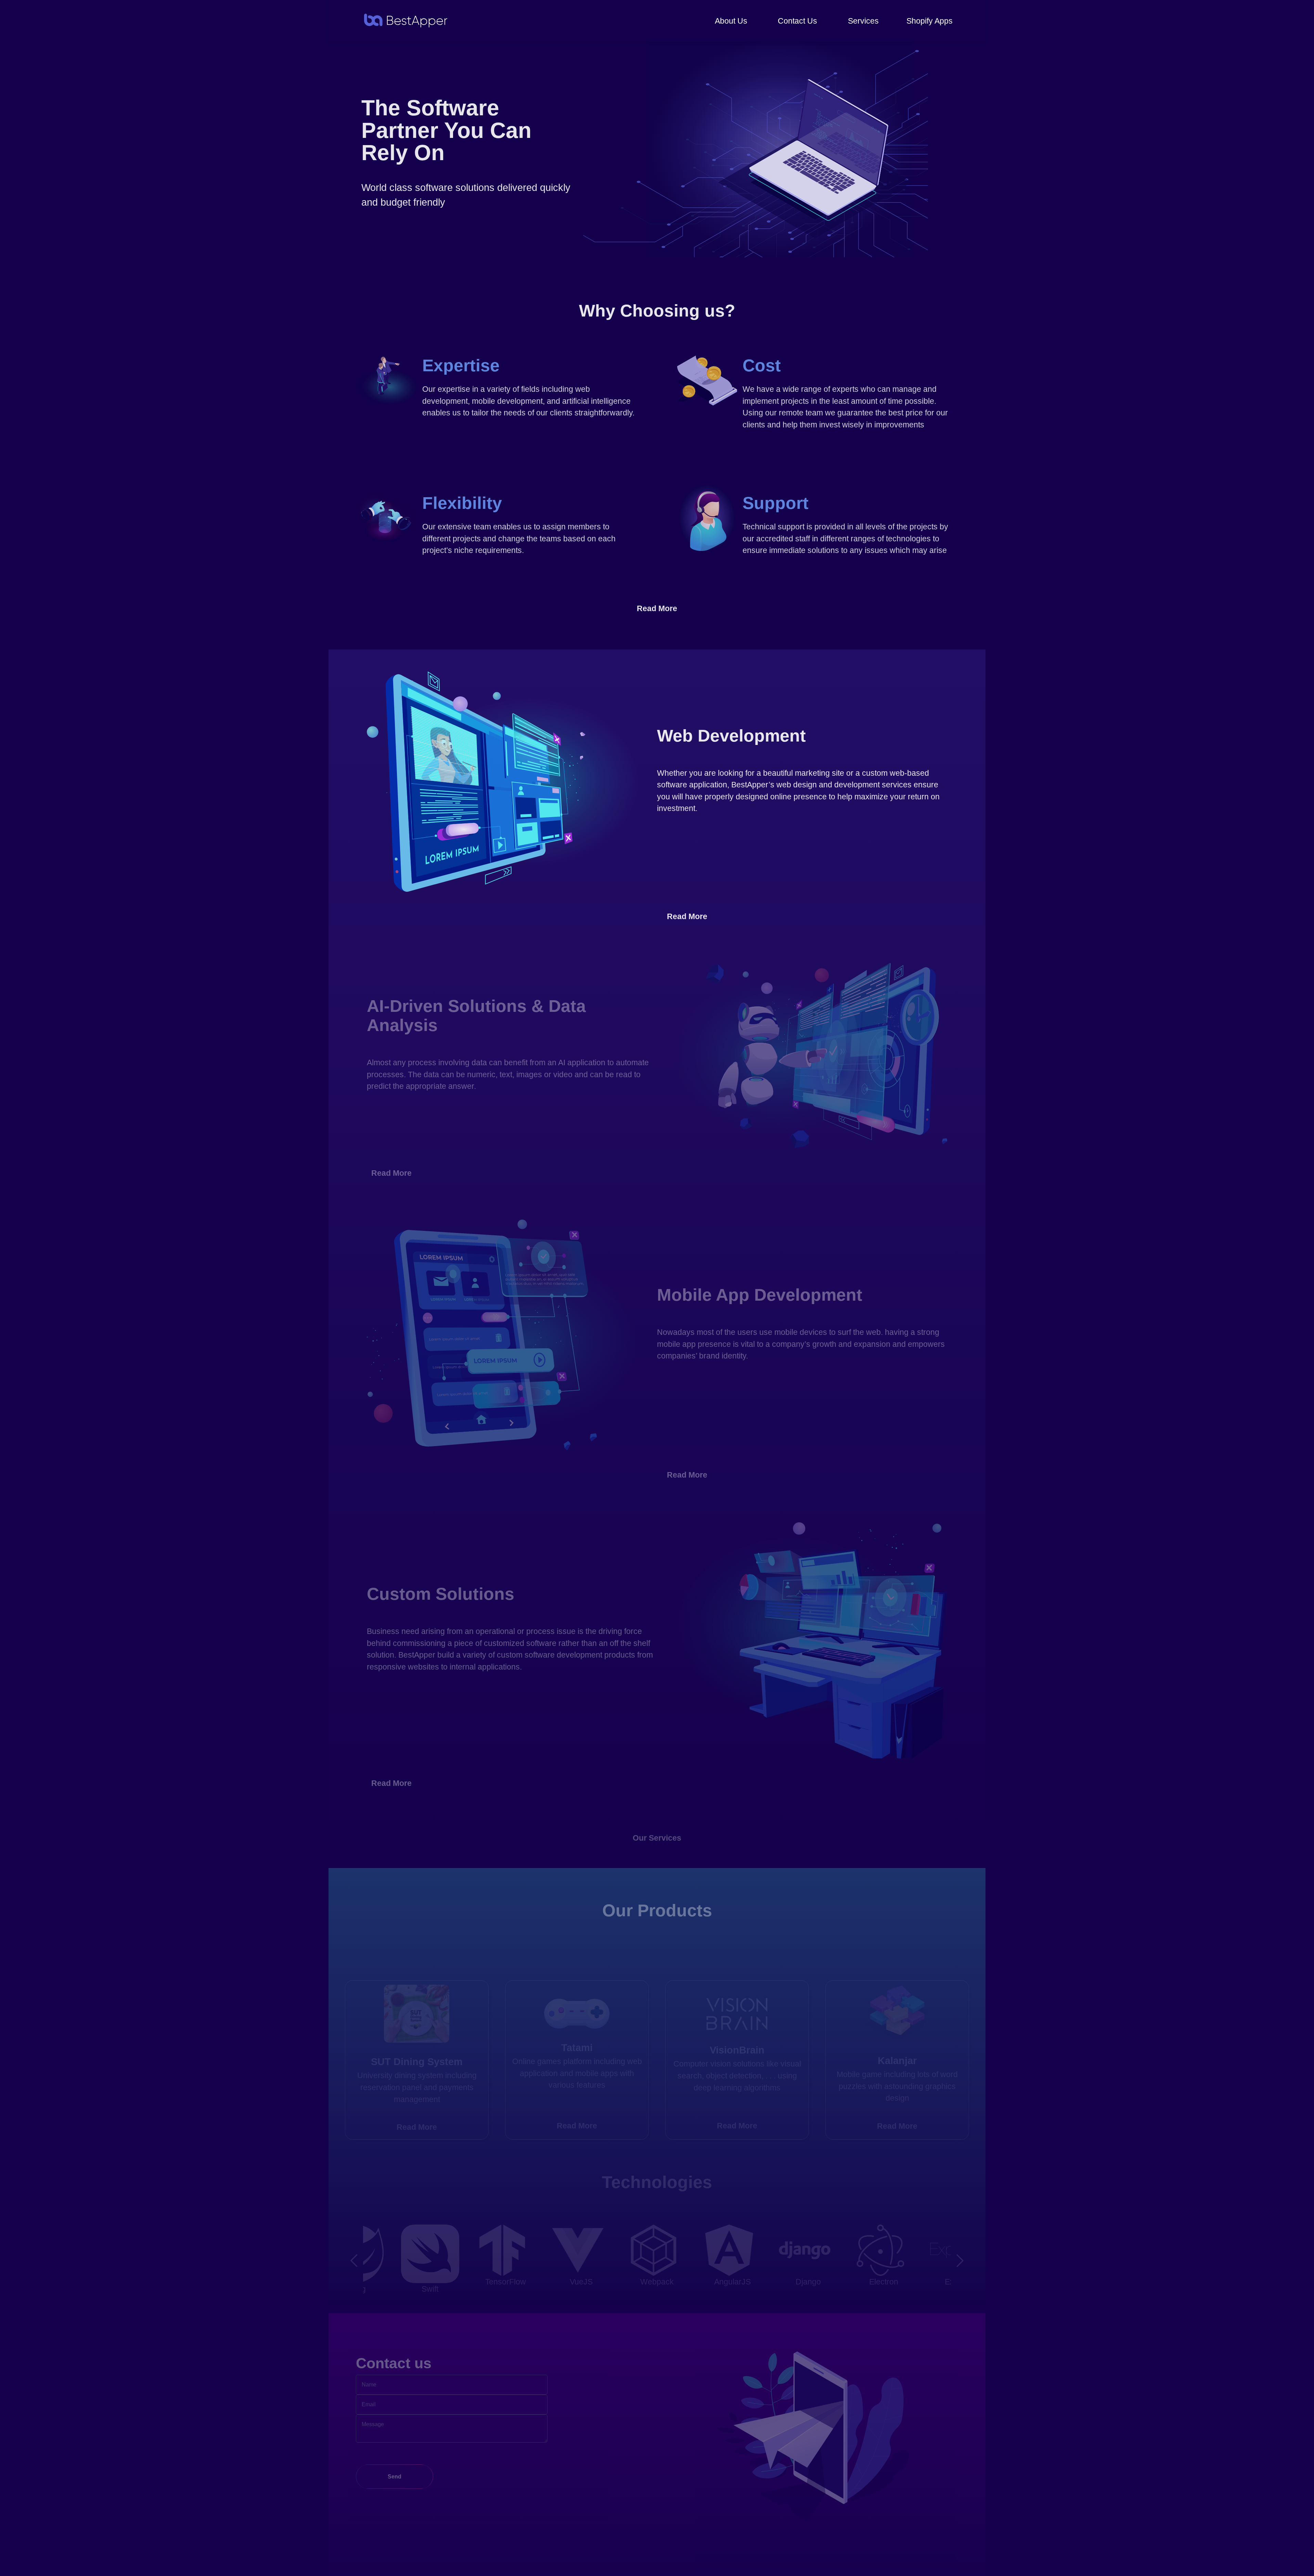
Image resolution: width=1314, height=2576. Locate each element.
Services (863, 21)
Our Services (657, 1838)
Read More (657, 608)
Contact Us (797, 21)
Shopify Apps (930, 21)
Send (395, 2477)
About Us (731, 21)
